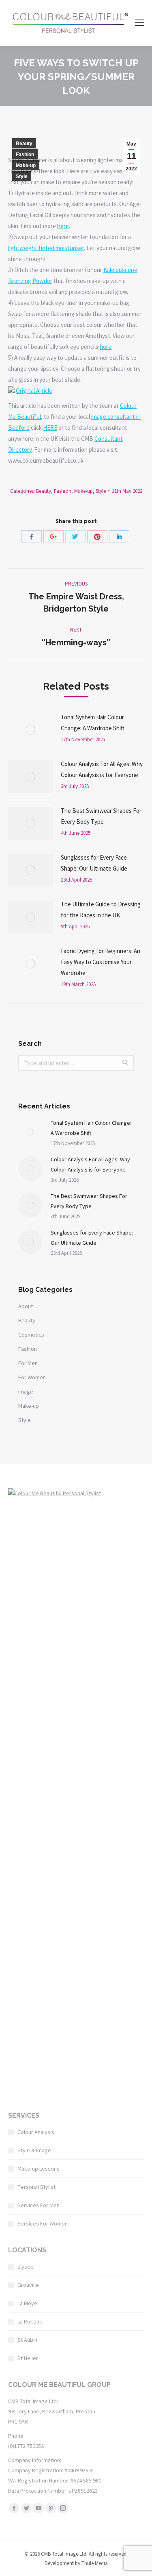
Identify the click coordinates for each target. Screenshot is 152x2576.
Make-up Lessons (39, 2169)
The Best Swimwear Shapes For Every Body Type (101, 816)
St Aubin (27, 2340)
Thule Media (95, 2563)
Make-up (26, 165)
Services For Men (39, 2205)
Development (59, 2563)
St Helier (28, 2358)
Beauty (24, 144)
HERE (50, 428)
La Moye (27, 2303)
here (63, 226)
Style (22, 176)
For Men (28, 1363)
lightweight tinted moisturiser (46, 248)
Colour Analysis (36, 2132)
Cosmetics (31, 1335)
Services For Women (43, 2223)
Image (26, 1391)
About (26, 1306)
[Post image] (30, 730)
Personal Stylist (36, 2187)
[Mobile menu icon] (139, 23)
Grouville (28, 2285)
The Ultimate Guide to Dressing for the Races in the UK (101, 910)
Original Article (34, 391)
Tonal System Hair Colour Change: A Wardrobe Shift (93, 723)
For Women (32, 1377)
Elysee (26, 2267)
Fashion (25, 155)
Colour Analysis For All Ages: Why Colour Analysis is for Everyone (102, 769)
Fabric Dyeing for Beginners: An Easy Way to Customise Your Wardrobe (101, 962)
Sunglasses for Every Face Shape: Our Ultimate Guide (94, 863)
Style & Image (34, 2150)
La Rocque (30, 2321)
